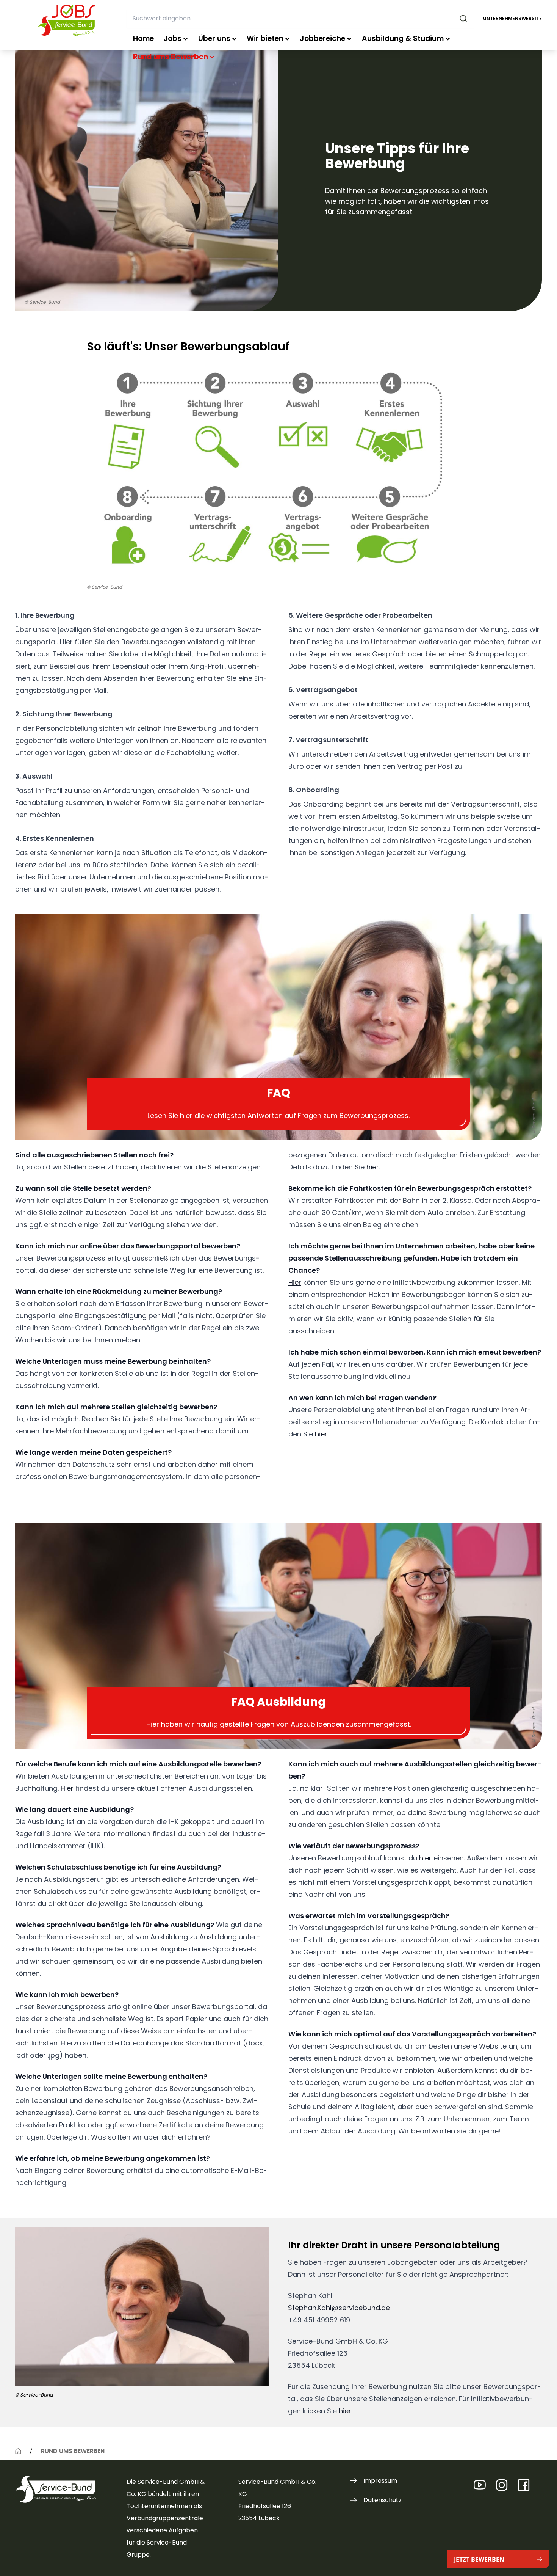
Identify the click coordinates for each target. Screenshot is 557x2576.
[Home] (18, 2451)
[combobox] (300, 19)
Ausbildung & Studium (403, 38)
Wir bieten (265, 38)
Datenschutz (383, 2500)
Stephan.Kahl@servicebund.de (339, 2308)
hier (373, 1167)
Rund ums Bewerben (171, 57)
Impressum (380, 2481)
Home (143, 38)
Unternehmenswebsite (512, 18)
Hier (295, 1282)
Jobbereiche (322, 38)
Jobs (172, 38)
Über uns (214, 38)
